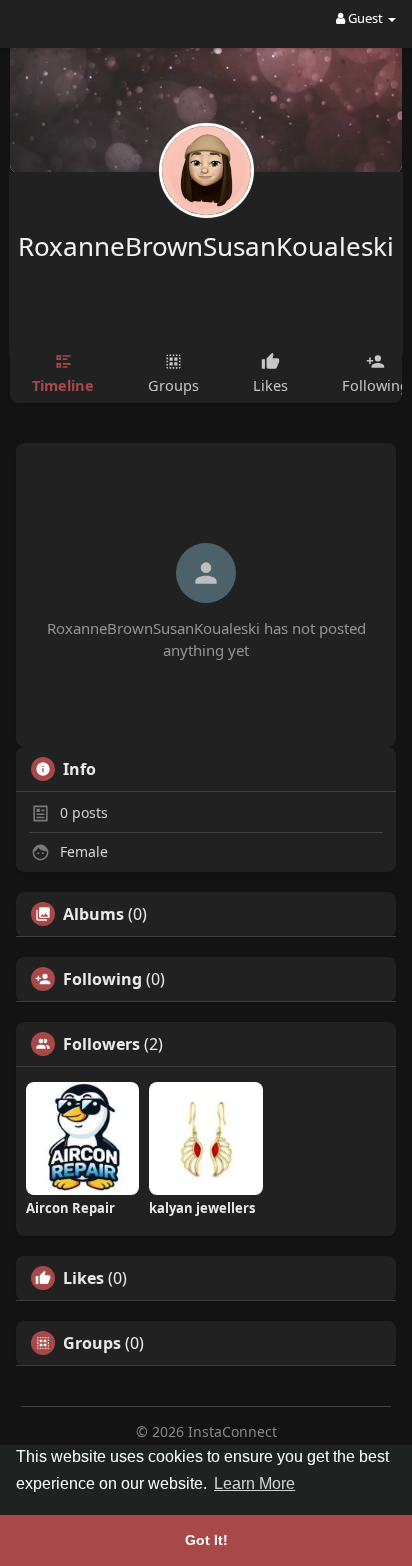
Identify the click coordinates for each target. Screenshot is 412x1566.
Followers (101, 1044)
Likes (83, 1278)
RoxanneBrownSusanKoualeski (206, 246)
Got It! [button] (206, 1540)
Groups (92, 1343)
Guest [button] (365, 18)
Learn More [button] (254, 1483)
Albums (93, 914)
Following (102, 979)
